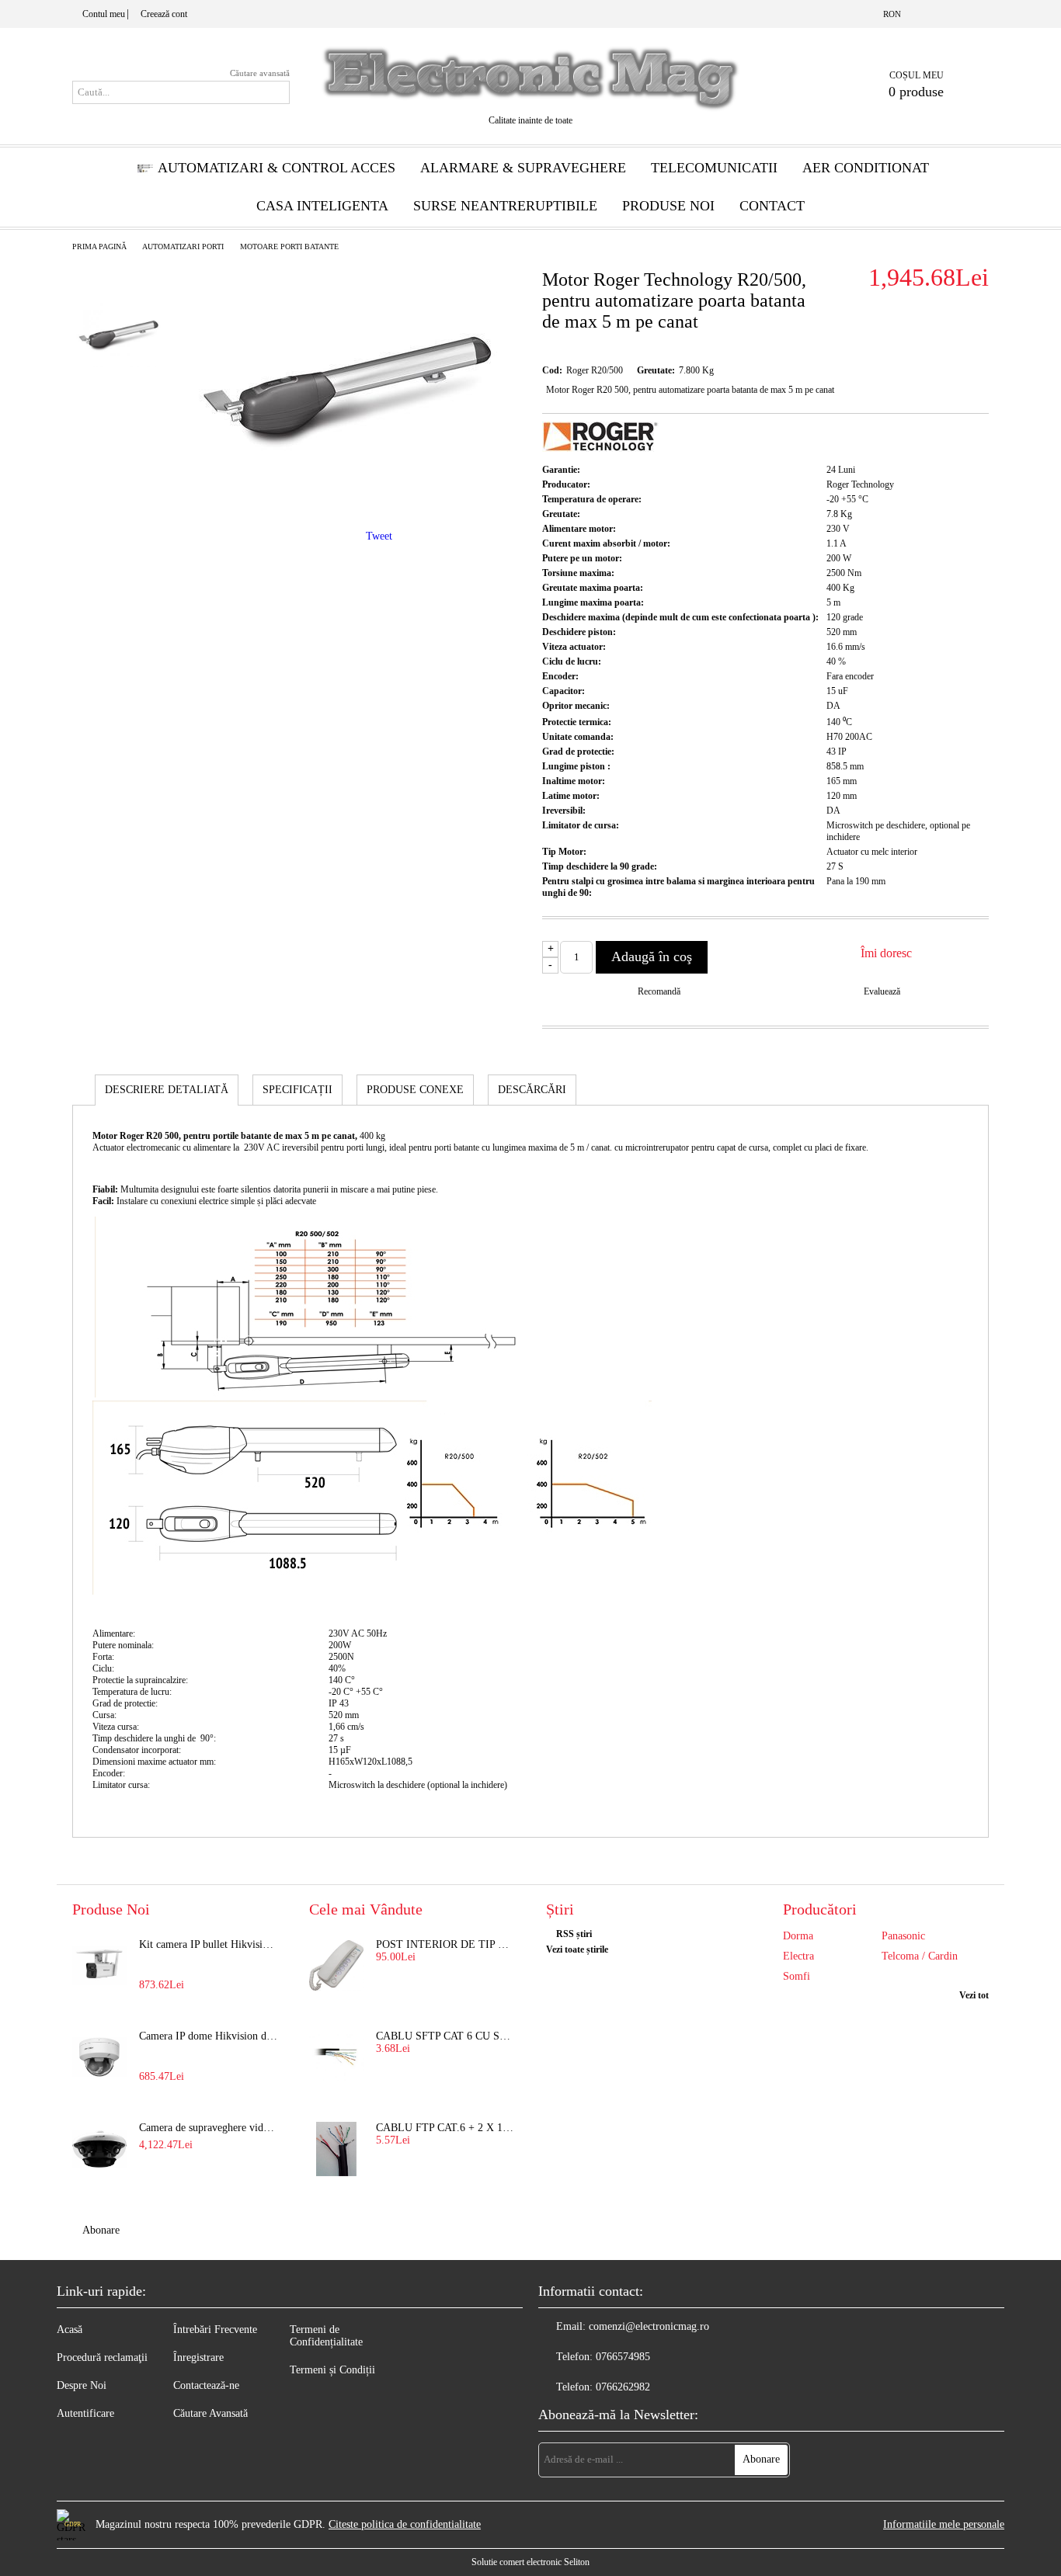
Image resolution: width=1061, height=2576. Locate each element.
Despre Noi (82, 2385)
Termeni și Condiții (332, 2370)
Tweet (379, 536)
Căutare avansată (260, 73)
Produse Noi (668, 206)
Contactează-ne (206, 2385)
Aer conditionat (866, 168)
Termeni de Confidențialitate (326, 2336)
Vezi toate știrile (577, 1949)
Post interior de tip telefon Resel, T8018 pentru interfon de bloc (446, 1944)
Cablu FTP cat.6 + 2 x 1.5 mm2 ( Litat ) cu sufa (446, 2128)
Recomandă (659, 991)
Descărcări (532, 1090)
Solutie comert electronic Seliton (530, 2562)
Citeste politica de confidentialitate (405, 2524)
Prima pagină (99, 246)
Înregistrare (198, 2357)
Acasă (70, 2330)
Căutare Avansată (210, 2413)
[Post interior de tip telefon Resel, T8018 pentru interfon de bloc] (336, 1966)
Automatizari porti (183, 246)
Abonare (101, 2230)
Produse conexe (415, 1090)
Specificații (297, 1090)
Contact (772, 206)
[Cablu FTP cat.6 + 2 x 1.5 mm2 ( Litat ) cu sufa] (336, 2149)
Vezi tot (974, 1995)
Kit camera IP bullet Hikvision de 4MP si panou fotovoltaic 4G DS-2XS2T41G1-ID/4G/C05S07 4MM (209, 1944)
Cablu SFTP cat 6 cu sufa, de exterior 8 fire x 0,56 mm (446, 2036)
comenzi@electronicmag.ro (649, 2326)
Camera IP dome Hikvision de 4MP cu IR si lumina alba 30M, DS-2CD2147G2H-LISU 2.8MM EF (209, 2036)
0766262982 (623, 2387)
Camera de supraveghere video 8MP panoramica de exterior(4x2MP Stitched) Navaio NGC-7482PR (209, 2128)
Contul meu (104, 14)
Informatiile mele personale (944, 2524)
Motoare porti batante (289, 246)
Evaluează (882, 991)
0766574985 (623, 2357)
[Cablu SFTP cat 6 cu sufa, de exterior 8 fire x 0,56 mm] (336, 2057)
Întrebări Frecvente (215, 2330)
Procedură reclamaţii (102, 2357)
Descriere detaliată (167, 1090)
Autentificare (85, 2413)
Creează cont (164, 14)
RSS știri (574, 1934)
